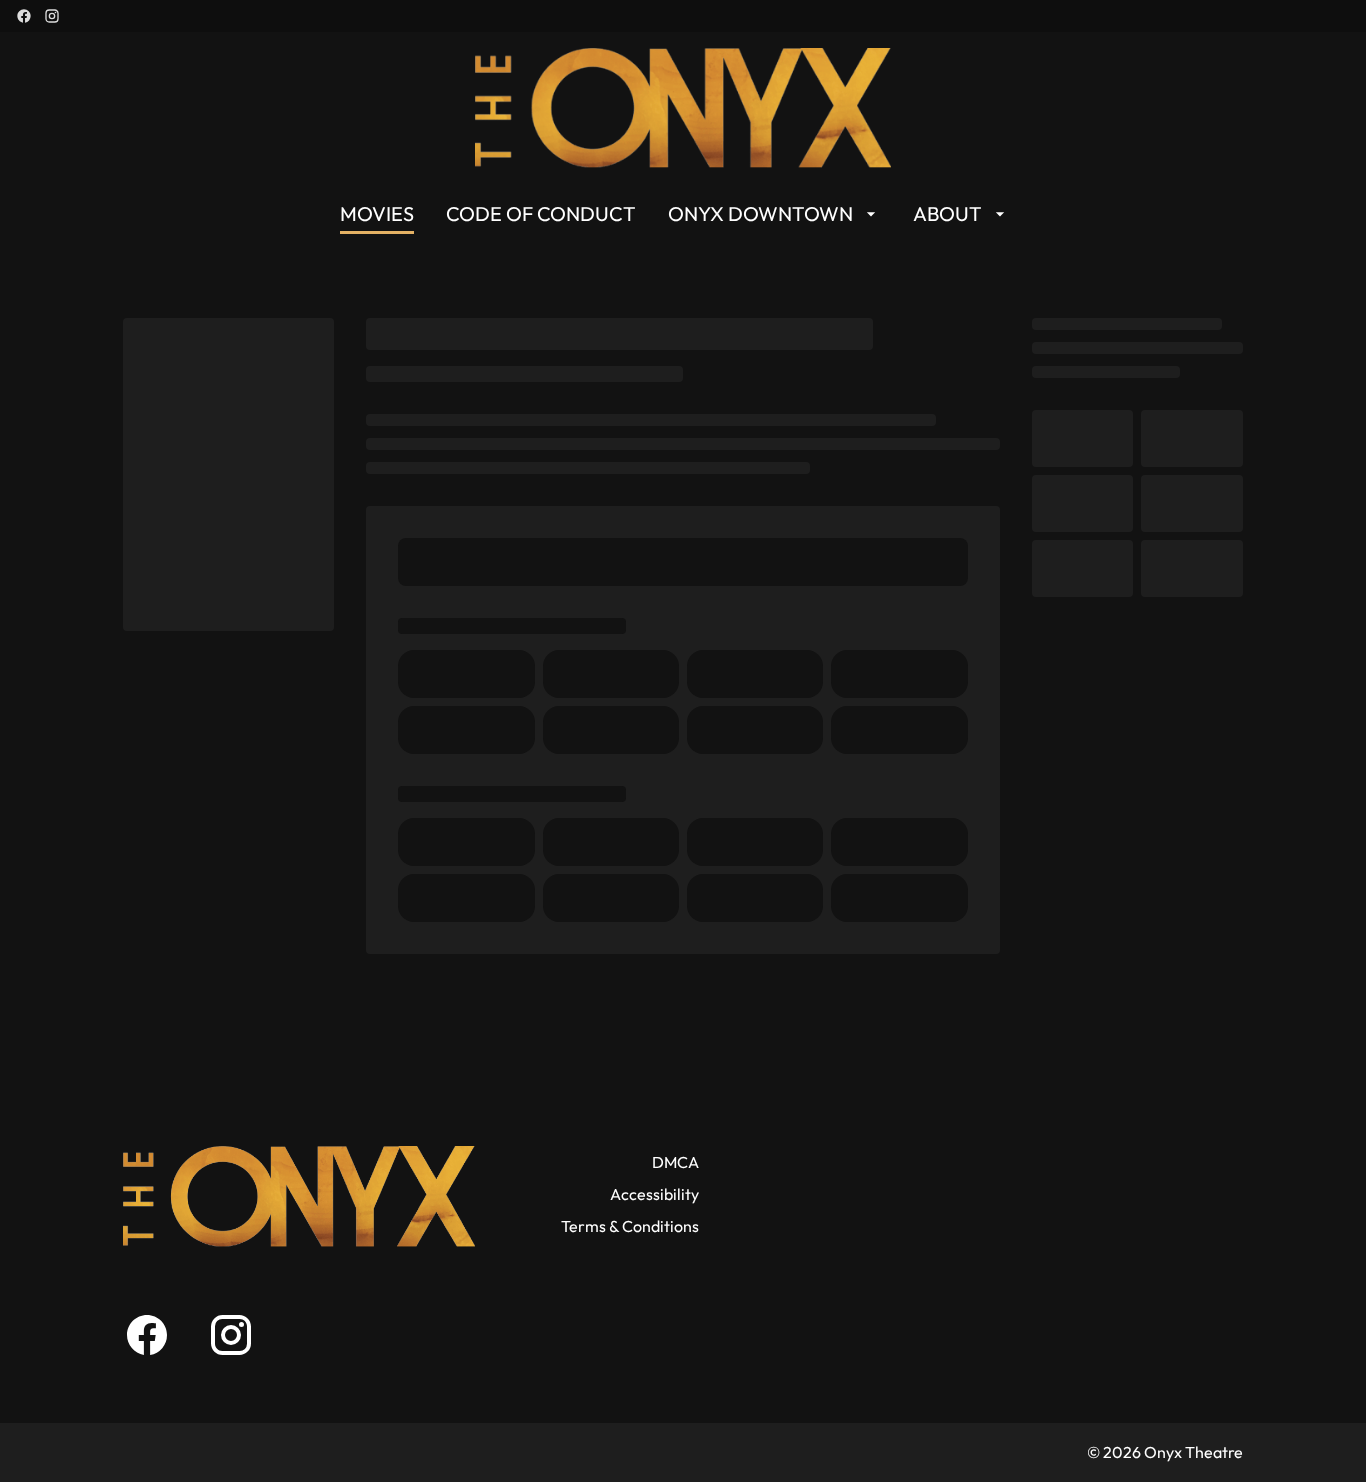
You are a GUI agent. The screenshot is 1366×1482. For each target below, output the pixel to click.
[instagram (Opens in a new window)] (52, 16)
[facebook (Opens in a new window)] (24, 16)
